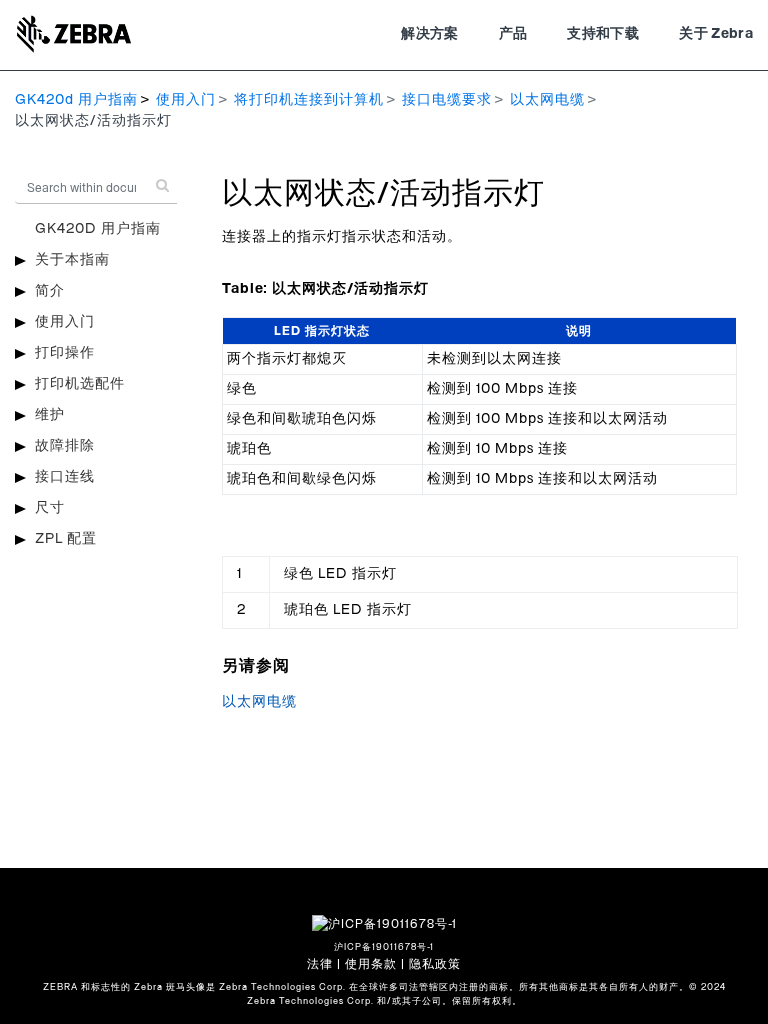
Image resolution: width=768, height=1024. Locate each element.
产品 (513, 34)
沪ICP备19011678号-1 (384, 947)
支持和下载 (603, 34)
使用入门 (186, 100)
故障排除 (65, 446)
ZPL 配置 (66, 539)
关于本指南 (72, 260)
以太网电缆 (547, 100)
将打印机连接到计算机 (309, 100)
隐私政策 (435, 964)
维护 (50, 415)
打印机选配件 (80, 384)
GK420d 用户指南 (76, 100)
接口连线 (65, 477)
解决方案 (429, 34)
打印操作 (65, 353)
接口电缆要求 (447, 100)
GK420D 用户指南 (98, 229)
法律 (320, 964)
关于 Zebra (716, 34)
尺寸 (50, 508)
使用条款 (371, 964)
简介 (50, 291)
